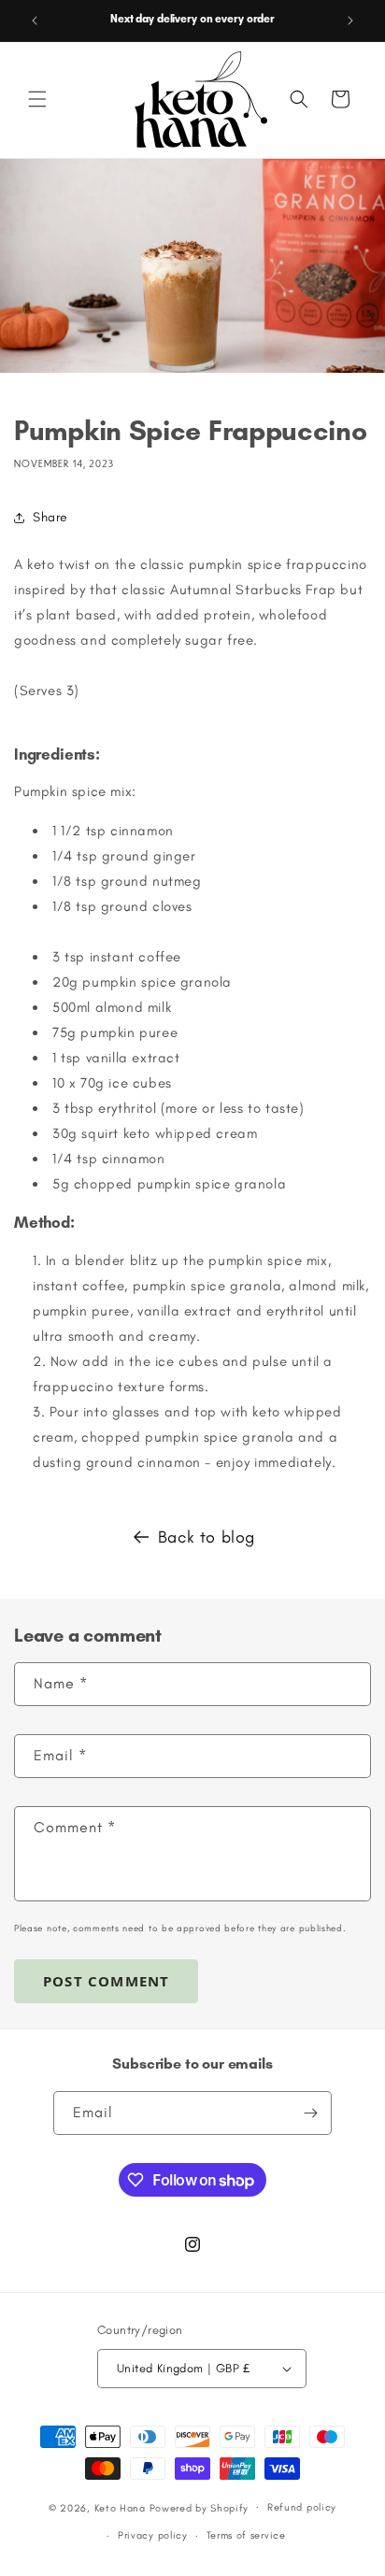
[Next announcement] (350, 21)
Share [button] (50, 517)
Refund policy (302, 2507)
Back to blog (207, 1537)
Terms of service (246, 2535)
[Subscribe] (310, 2113)
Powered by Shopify (200, 2507)
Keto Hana (120, 2507)
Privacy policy (153, 2535)
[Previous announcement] (35, 21)
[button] (37, 99)
